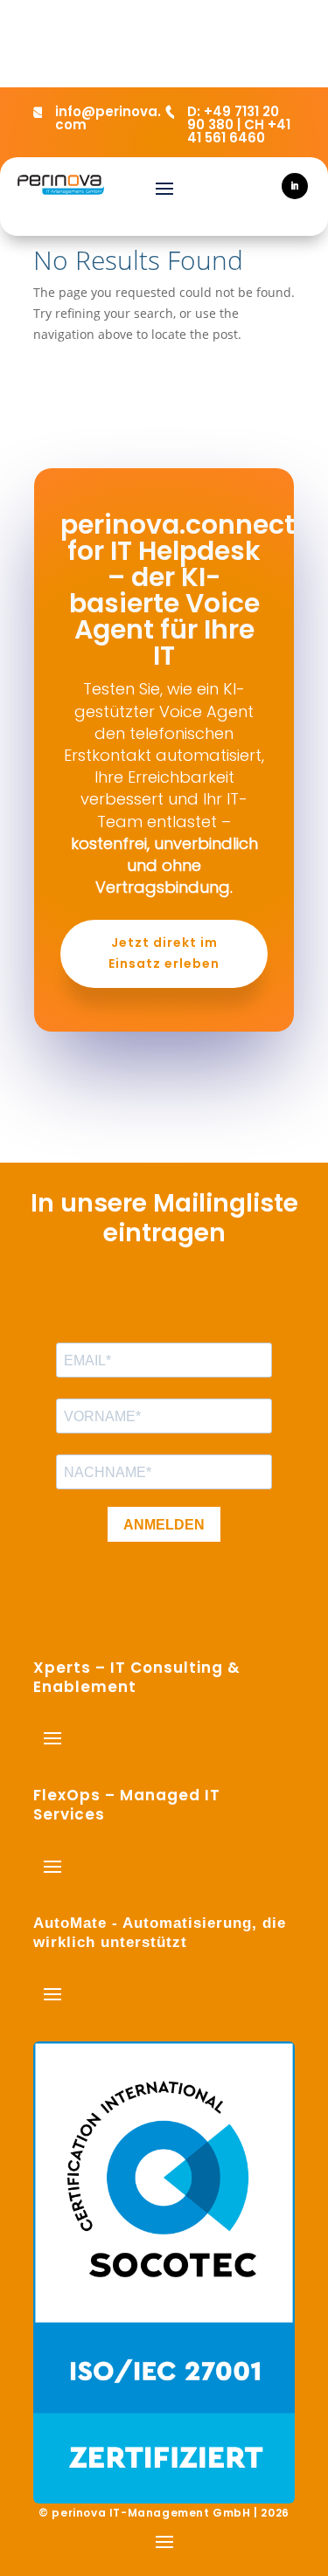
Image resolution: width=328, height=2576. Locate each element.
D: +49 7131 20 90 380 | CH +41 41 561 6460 (239, 124)
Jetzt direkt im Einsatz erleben (164, 953)
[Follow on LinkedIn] (295, 186)
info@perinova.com (108, 118)
